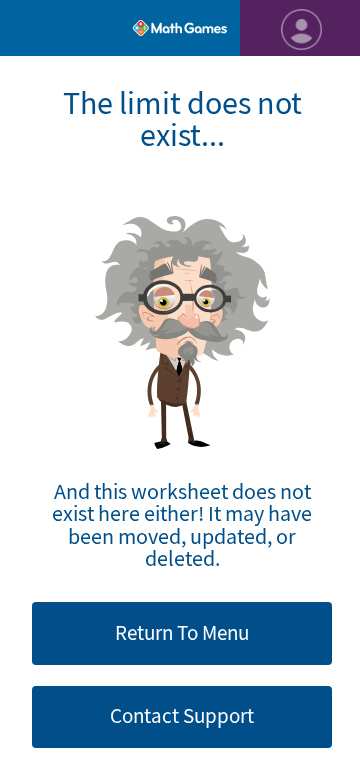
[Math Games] (180, 28)
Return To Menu (182, 633)
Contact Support (182, 716)
